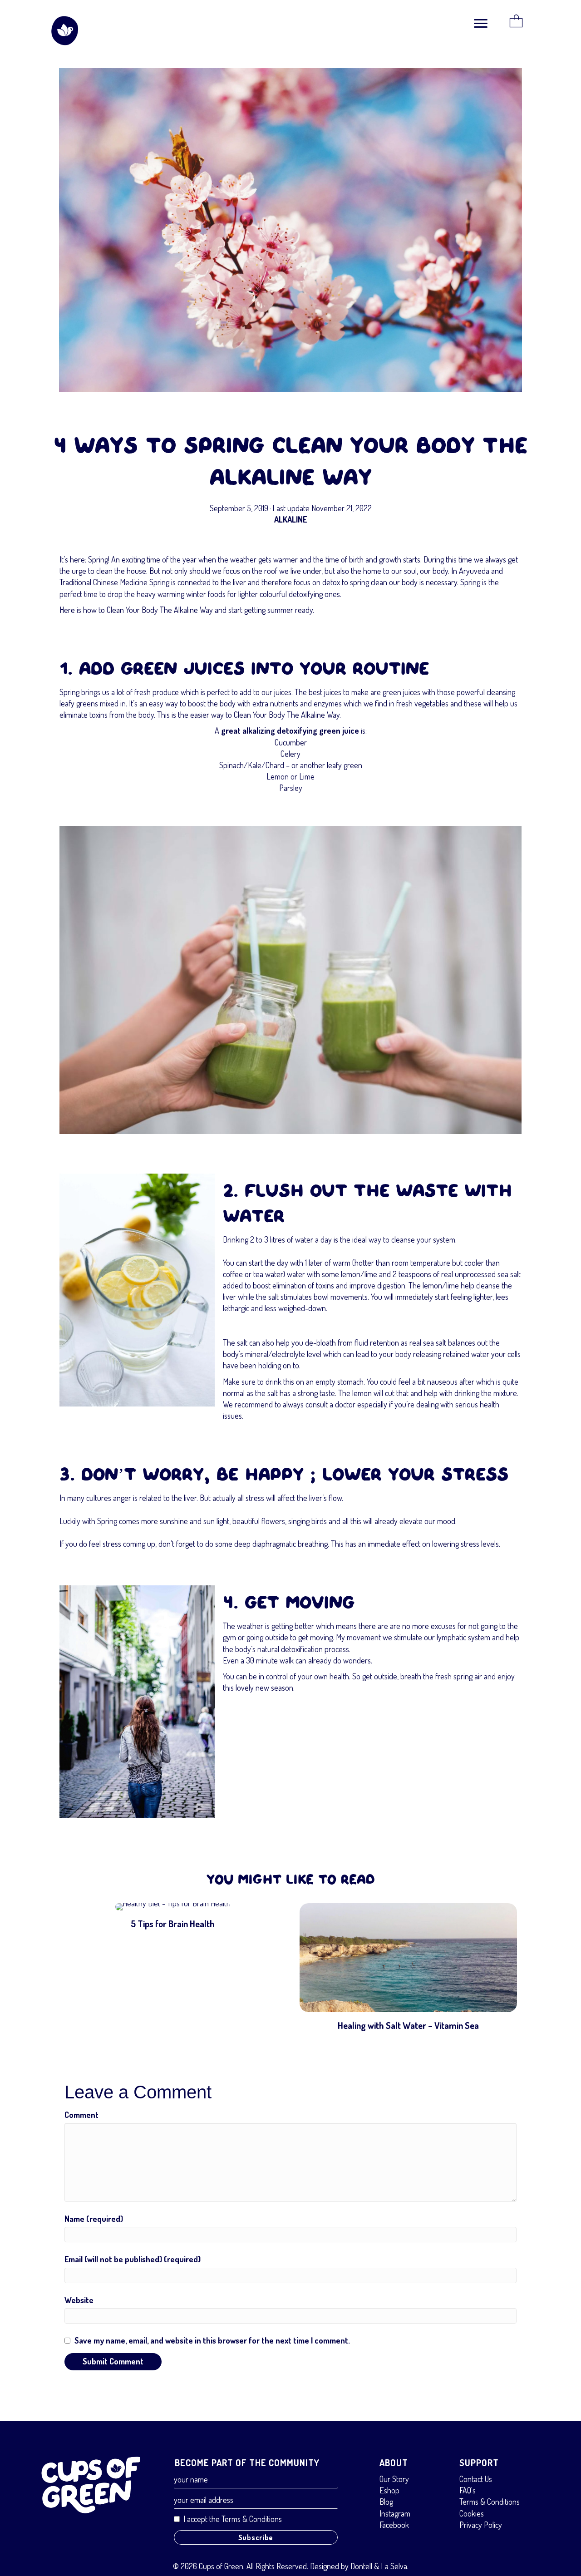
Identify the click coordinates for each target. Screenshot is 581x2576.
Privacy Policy (481, 2525)
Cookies (472, 2513)
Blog (386, 2502)
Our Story (394, 2479)
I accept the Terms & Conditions (233, 2519)
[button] (256, 2537)
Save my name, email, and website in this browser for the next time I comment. (212, 2340)
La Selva (394, 2566)
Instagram (395, 2513)
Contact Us (476, 2479)
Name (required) (94, 2219)
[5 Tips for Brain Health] (173, 1971)
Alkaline (290, 519)
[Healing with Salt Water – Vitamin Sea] (408, 1971)
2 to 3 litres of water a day (291, 1239)
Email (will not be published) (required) (133, 2259)
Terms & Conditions (490, 2502)
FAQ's (468, 2490)
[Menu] (481, 24)
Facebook (394, 2525)
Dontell (361, 2566)
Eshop (389, 2490)
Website (79, 2300)
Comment (81, 2115)
